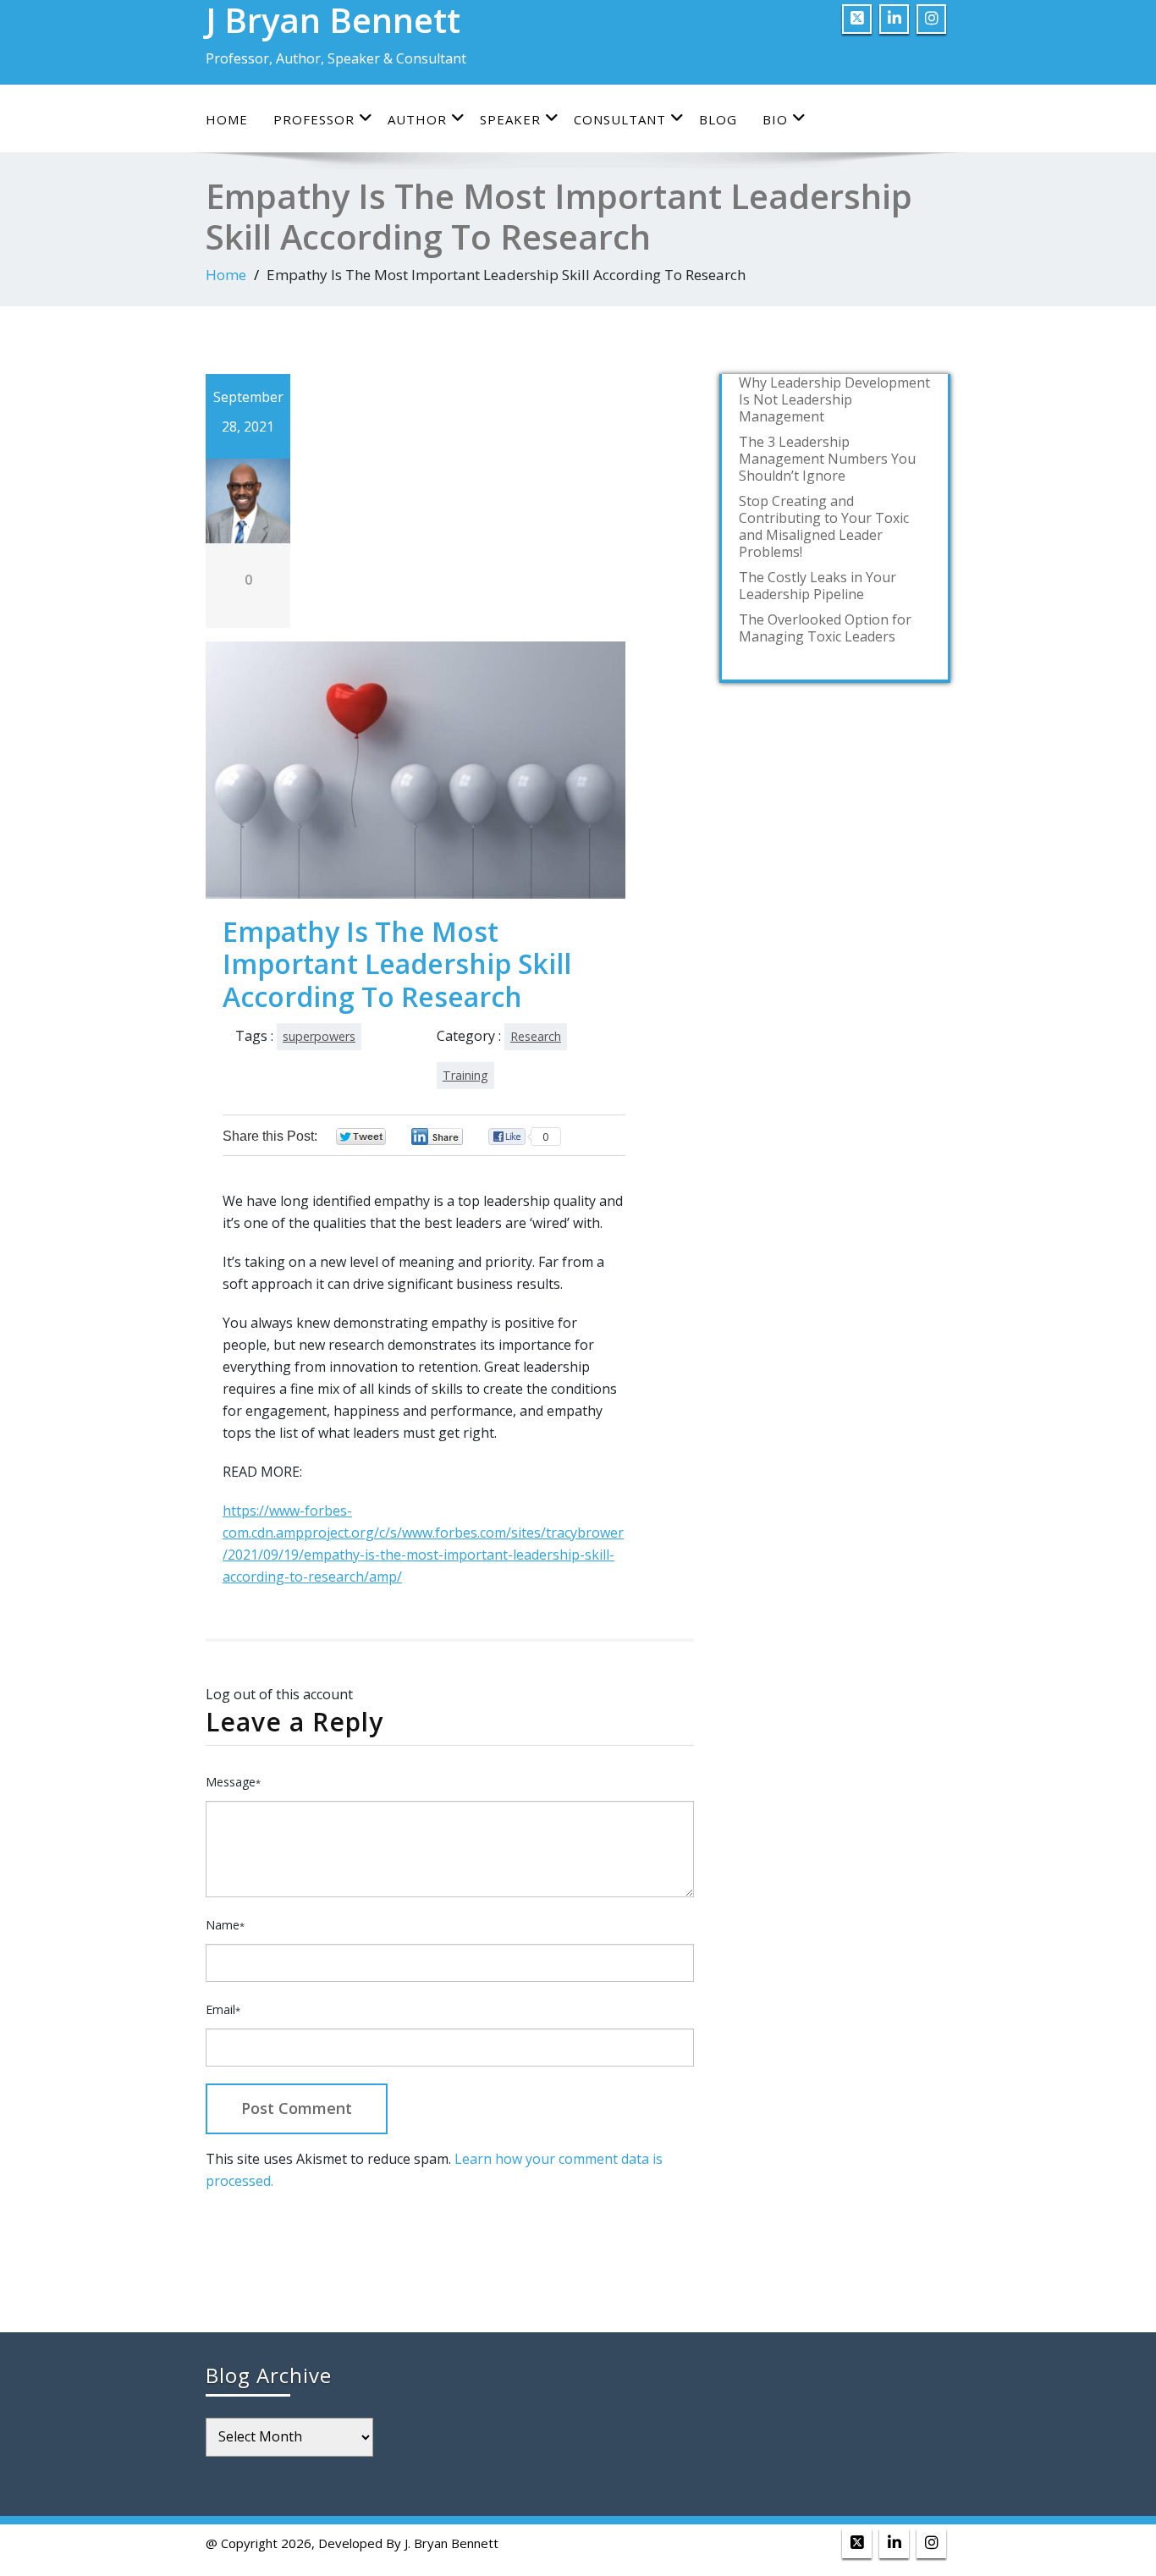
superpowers (319, 1036)
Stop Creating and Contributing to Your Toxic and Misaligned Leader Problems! (824, 526)
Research (536, 1036)
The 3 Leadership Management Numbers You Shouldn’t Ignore (827, 459)
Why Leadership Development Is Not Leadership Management (834, 399)
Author (417, 119)
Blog (718, 119)
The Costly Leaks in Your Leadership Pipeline (817, 586)
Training (465, 1075)
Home (227, 119)
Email (223, 2009)
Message (233, 1782)
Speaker (510, 119)
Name (225, 1925)
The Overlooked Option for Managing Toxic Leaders (825, 628)
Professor (314, 119)
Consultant (620, 119)
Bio (775, 119)
